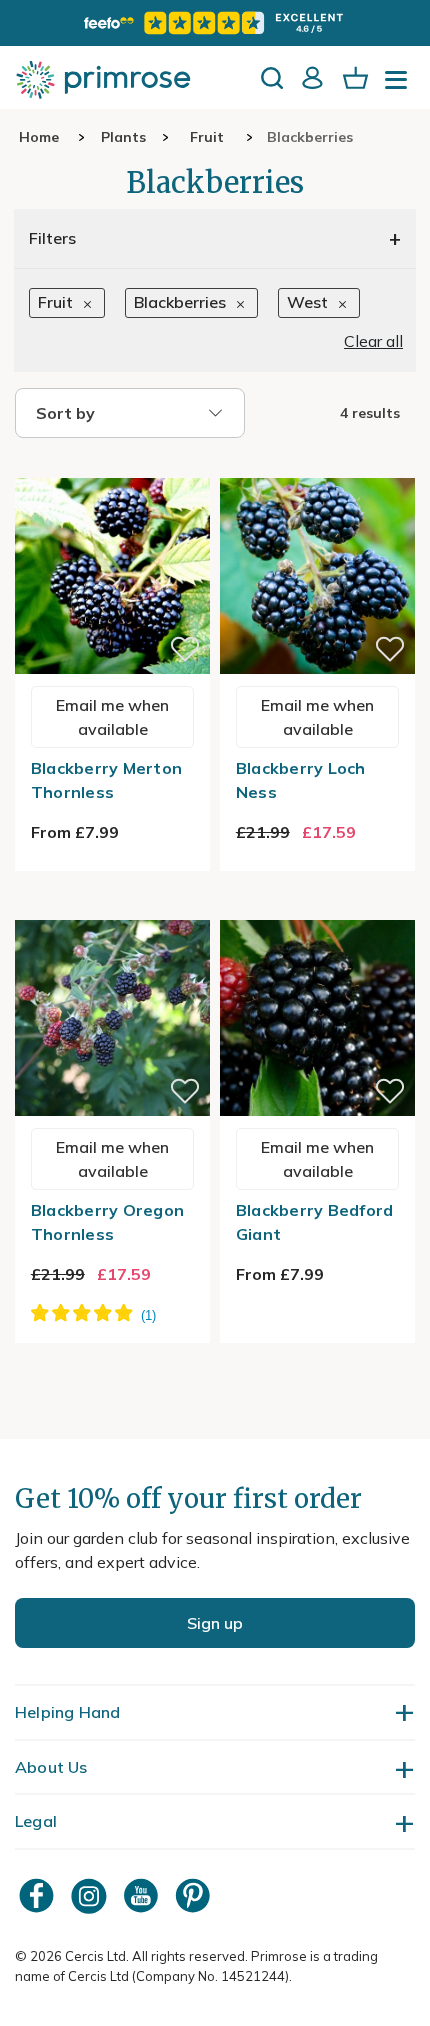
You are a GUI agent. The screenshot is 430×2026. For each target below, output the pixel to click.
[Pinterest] (195, 1895)
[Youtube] (143, 1895)
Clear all (373, 341)
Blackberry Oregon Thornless (107, 1222)
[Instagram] (91, 1895)
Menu (400, 86)
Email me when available (112, 717)
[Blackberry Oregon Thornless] (112, 908)
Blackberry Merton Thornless (106, 780)
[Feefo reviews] (215, 23)
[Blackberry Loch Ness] (317, 466)
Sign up (215, 1623)
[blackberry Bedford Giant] (317, 908)
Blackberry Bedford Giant (315, 1222)
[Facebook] (39, 1895)
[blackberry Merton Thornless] (112, 466)
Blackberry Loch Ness (301, 780)
